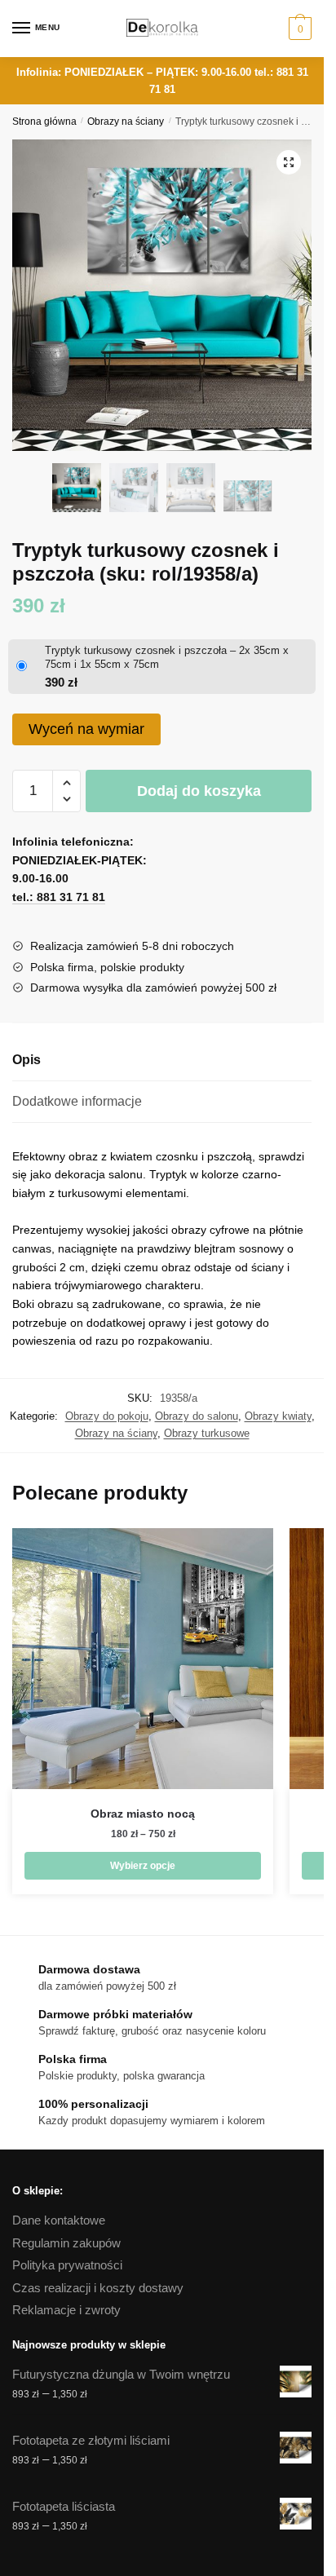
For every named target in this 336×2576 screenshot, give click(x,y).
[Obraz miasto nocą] (143, 1659)
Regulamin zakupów (66, 2243)
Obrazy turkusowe (207, 1433)
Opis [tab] (27, 1060)
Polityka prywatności (67, 2265)
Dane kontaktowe (59, 2220)
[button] (289, 162)
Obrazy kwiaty (278, 1416)
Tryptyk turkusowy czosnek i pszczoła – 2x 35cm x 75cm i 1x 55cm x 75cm (167, 657)
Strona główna (44, 122)
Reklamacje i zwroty (66, 2310)
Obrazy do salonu (197, 1416)
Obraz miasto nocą (143, 1814)
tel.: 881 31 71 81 (59, 897)
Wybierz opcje (143, 1866)
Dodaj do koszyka (199, 791)
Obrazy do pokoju (107, 1416)
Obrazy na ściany (126, 122)
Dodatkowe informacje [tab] (77, 1101)
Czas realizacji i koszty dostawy (98, 2288)
